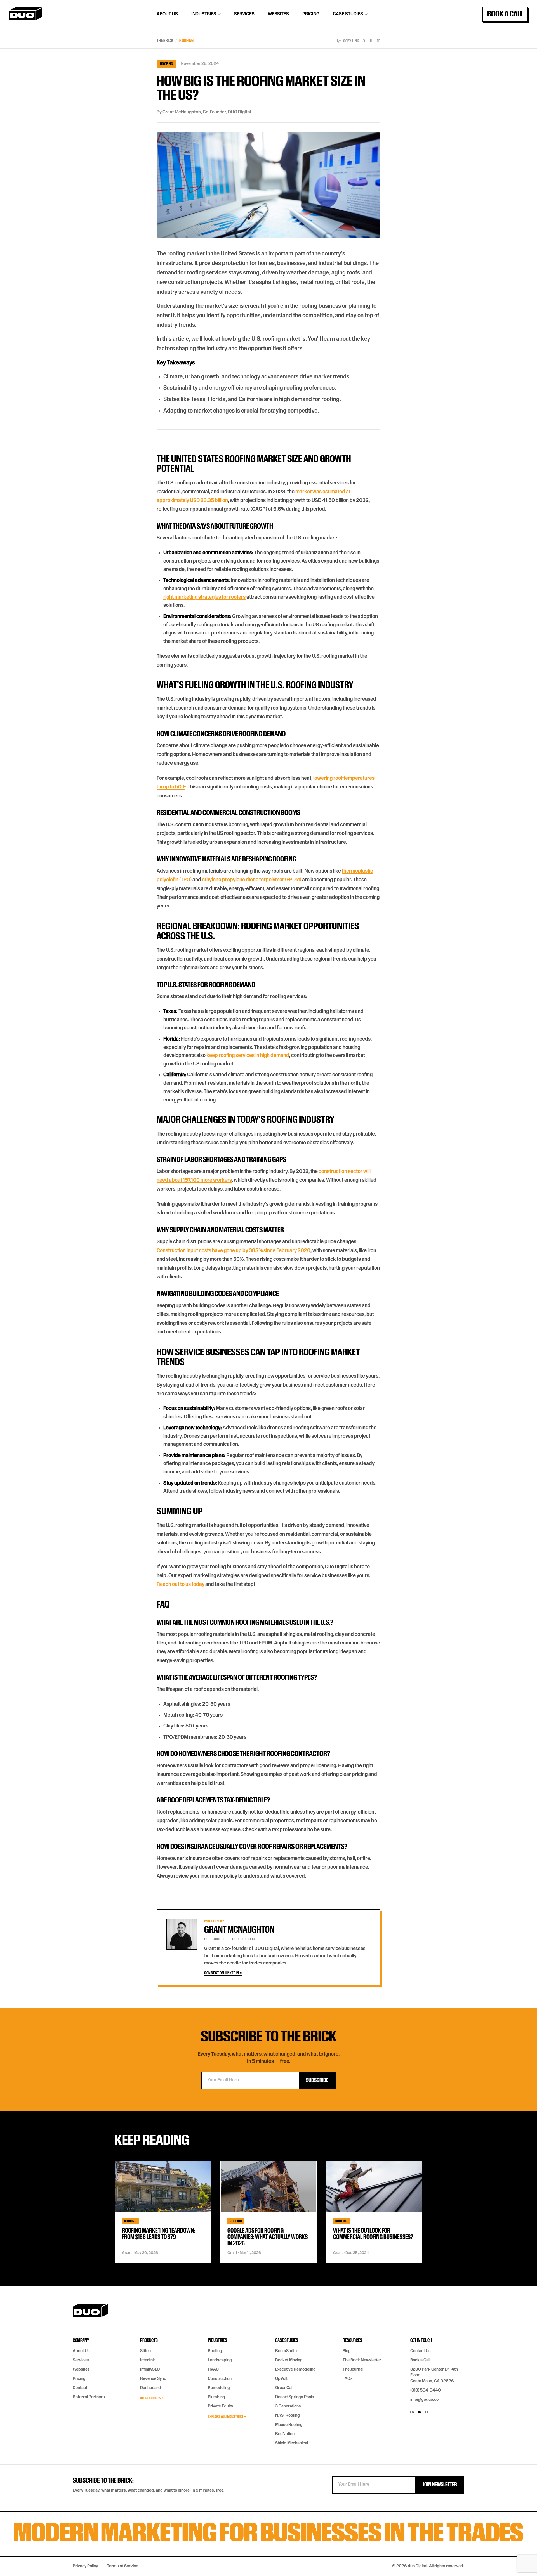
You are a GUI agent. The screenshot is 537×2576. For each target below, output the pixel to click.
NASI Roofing (288, 2416)
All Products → (152, 2398)
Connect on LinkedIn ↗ (223, 1973)
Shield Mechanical (292, 2443)
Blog (347, 2351)
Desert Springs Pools (295, 2397)
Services (244, 14)
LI (371, 41)
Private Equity (220, 2406)
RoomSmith (286, 2351)
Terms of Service (123, 2566)
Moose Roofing (289, 2425)
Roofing (186, 41)
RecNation (285, 2434)
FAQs (348, 2379)
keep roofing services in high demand (248, 1055)
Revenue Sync (153, 2379)
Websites (278, 14)
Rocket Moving (289, 2360)
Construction (220, 2379)
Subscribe (317, 2080)
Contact (80, 2388)
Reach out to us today (181, 1584)
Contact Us (421, 2351)
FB (379, 41)
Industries (204, 14)
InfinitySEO (150, 2369)
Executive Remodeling (295, 2369)
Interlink (148, 2360)
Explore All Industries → (227, 2417)
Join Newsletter (440, 2485)
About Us (167, 14)
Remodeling (219, 2388)
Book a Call (505, 14)
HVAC (213, 2369)
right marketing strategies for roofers (204, 597)
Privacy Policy (85, 2566)
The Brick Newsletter (362, 2360)
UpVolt (281, 2379)
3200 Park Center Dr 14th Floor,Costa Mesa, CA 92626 (434, 2375)
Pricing (311, 14)
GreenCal (284, 2388)
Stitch (145, 2351)
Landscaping (220, 2360)
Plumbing (216, 2397)
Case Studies (348, 14)
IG (420, 2412)
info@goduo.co (424, 2400)
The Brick (165, 41)
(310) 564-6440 (426, 2390)
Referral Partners (89, 2397)
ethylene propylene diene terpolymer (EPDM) (252, 880)
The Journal (353, 2369)
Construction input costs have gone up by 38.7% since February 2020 (234, 1251)
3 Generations (288, 2406)
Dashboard (150, 2388)
